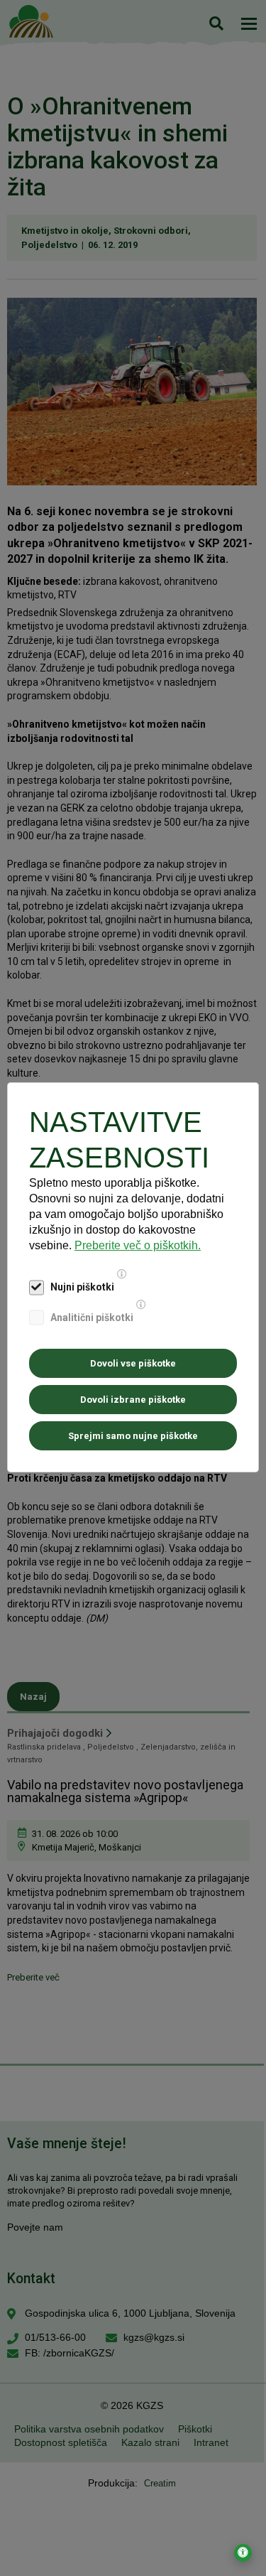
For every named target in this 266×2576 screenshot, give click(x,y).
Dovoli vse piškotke (133, 1363)
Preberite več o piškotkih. (138, 1245)
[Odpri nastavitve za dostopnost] (243, 2553)
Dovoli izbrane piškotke (133, 1400)
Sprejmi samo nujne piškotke (133, 1436)
